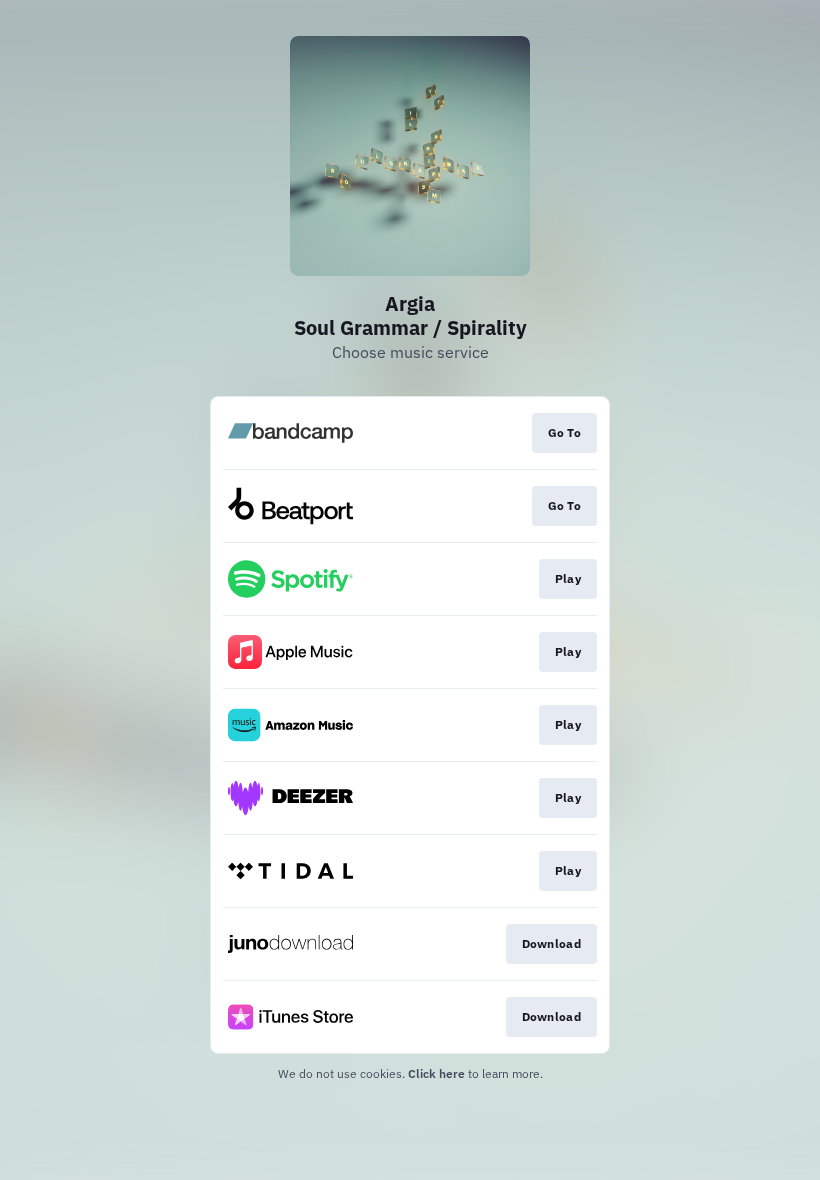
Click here (436, 1073)
